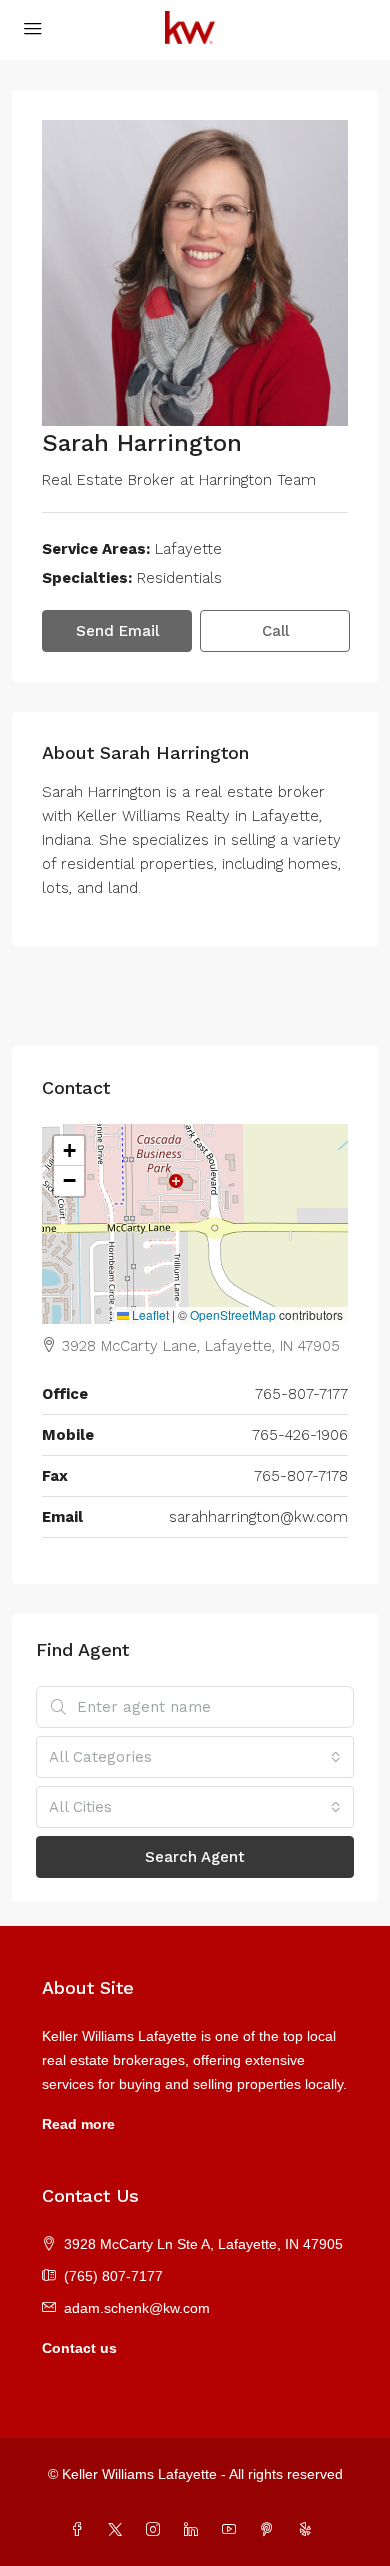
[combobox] (195, 1757)
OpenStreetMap (233, 1314)
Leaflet (149, 1314)
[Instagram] (157, 2530)
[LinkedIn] (195, 2530)
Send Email (117, 631)
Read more (78, 2124)
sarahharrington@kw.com (258, 1517)
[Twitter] (119, 2530)
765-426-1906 (300, 1435)
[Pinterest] (271, 2530)
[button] (69, 1151)
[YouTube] (233, 2530)
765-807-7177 (301, 1394)
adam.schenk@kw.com (137, 2308)
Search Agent (195, 1857)
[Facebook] (81, 2530)
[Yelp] (309, 2530)
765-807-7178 (301, 1476)
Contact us (79, 2348)
